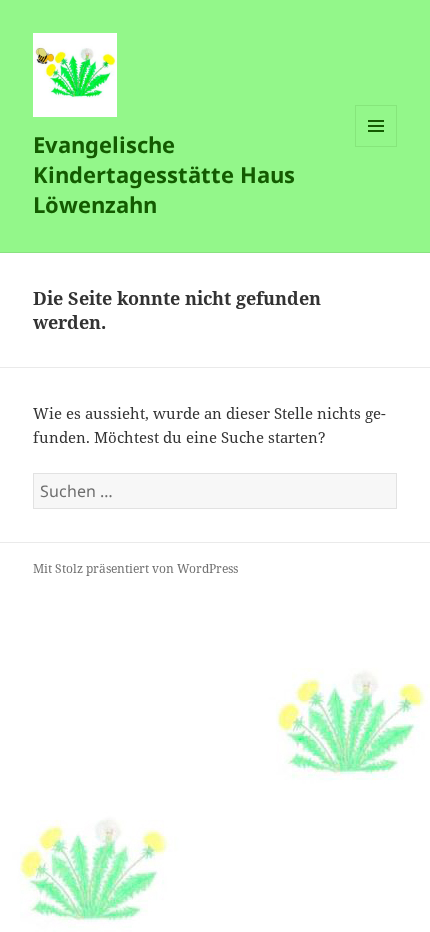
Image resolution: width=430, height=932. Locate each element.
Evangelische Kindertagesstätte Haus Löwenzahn (164, 174)
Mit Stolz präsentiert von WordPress (135, 568)
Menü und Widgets (376, 146)
